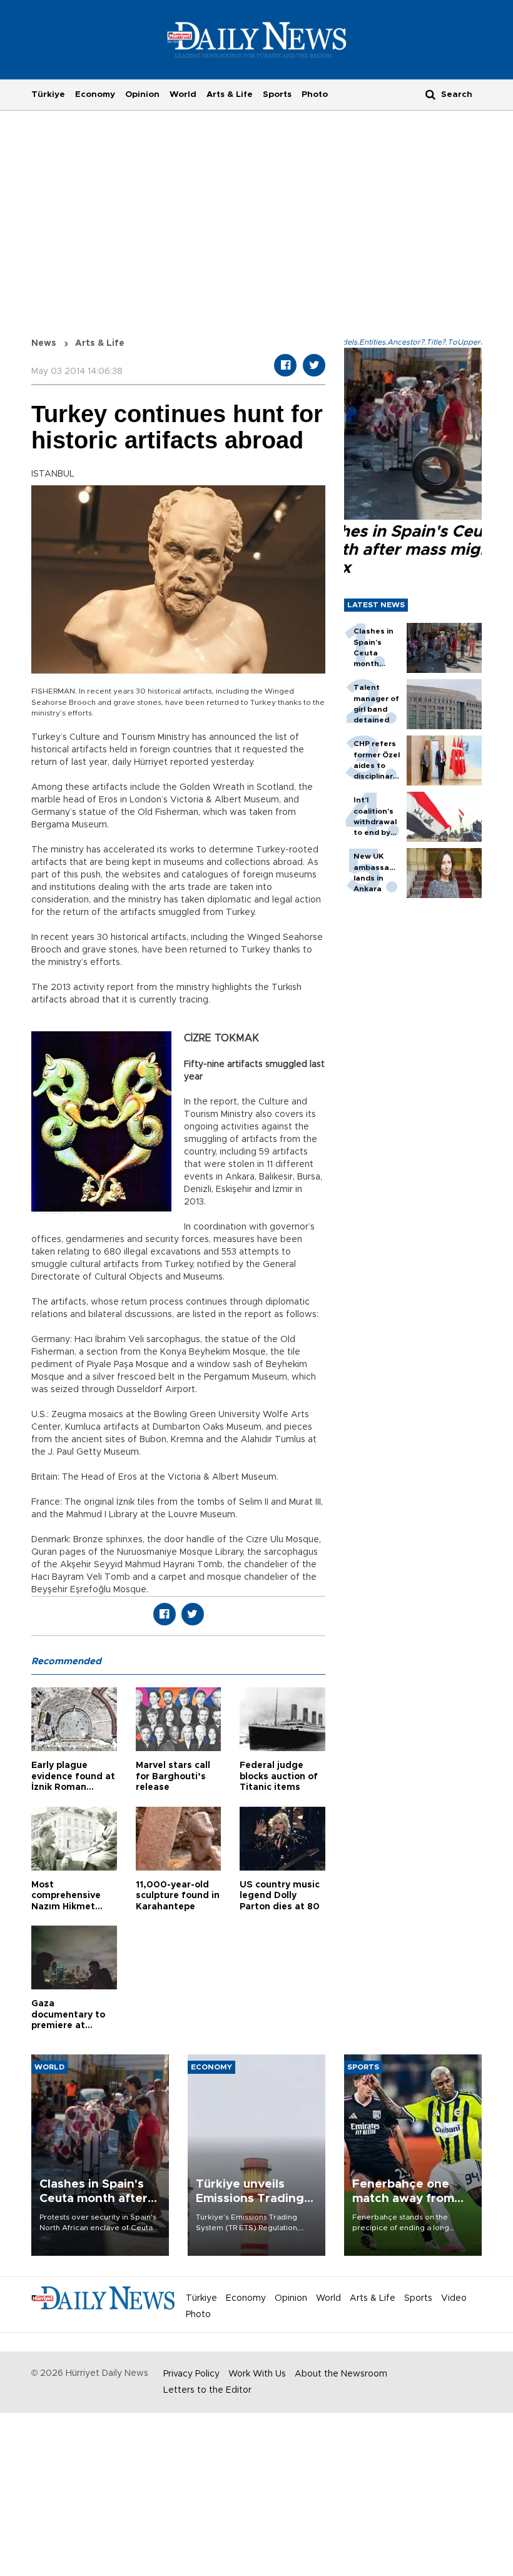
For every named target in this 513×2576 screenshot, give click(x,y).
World (183, 94)
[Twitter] (314, 365)
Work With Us (257, 2374)
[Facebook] (285, 365)
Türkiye (48, 94)
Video (454, 2298)
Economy (95, 94)
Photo (315, 94)
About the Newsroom (341, 2374)
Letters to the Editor (207, 2390)
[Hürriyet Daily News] (257, 39)
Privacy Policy (191, 2374)
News (44, 343)
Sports (277, 94)
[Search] (430, 94)
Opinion (142, 94)
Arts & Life (230, 94)
